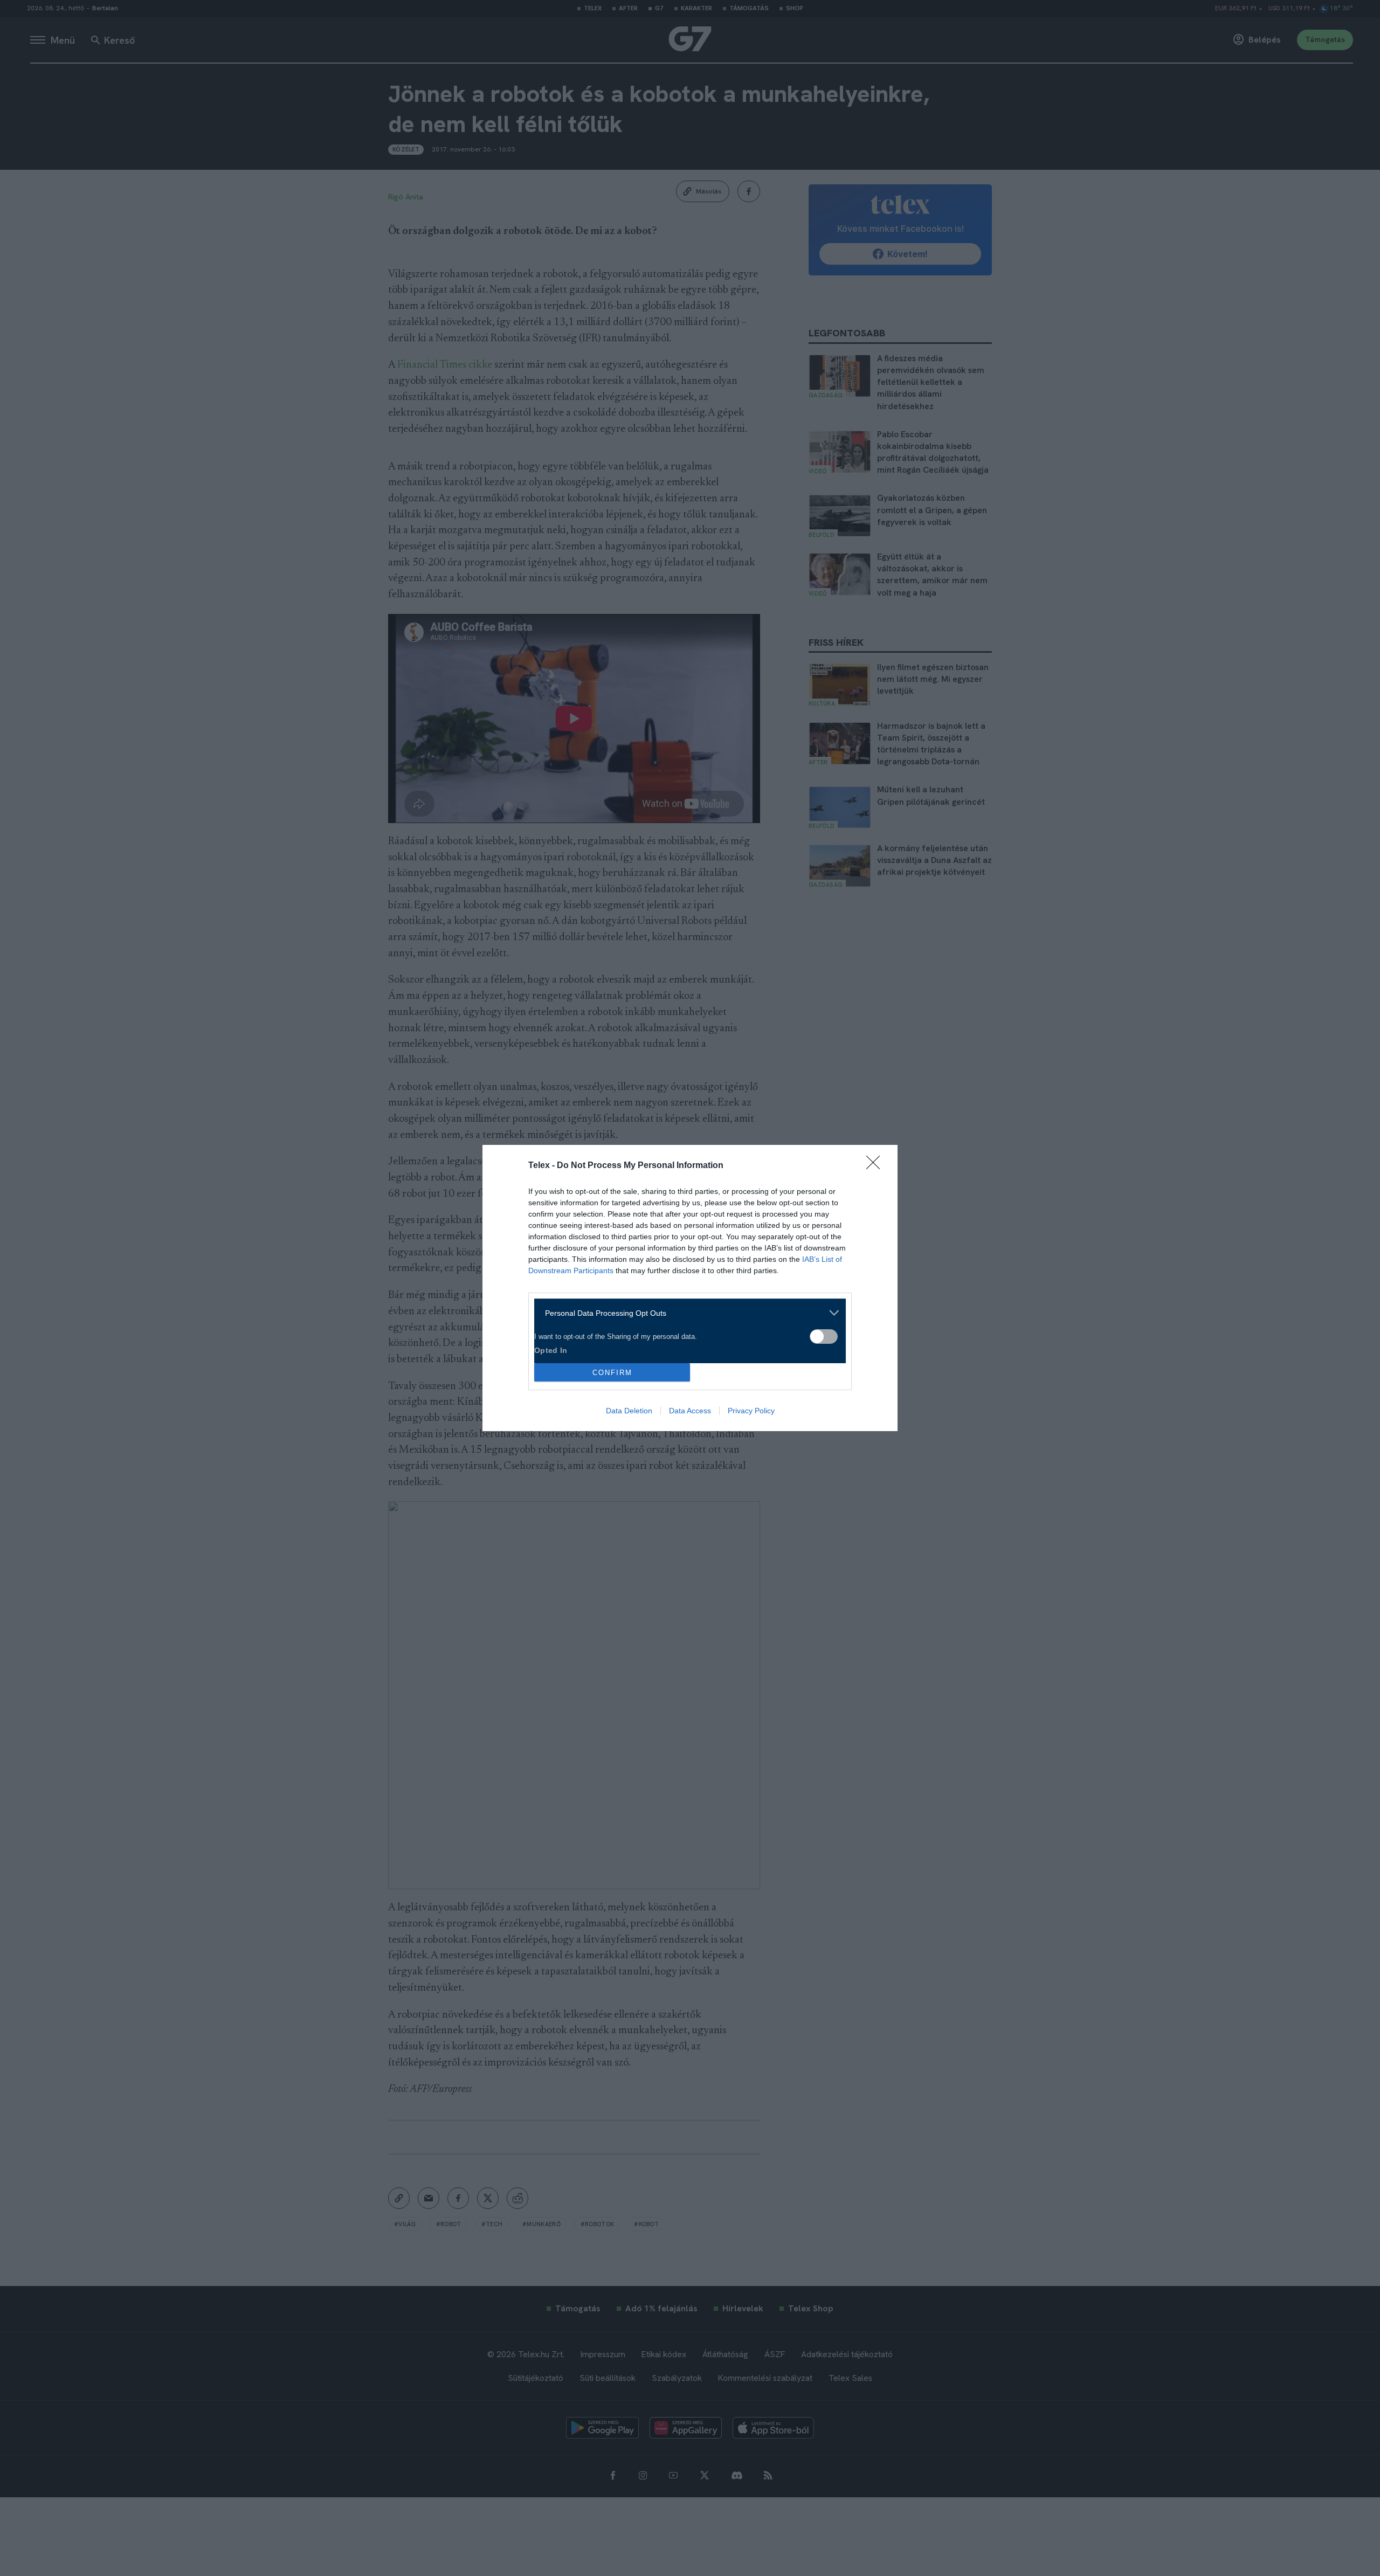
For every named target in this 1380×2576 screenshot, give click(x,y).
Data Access (690, 1411)
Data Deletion (629, 1411)
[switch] (824, 1337)
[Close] (877, 1166)
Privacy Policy (751, 1411)
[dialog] (690, 1288)
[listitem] (686, 1313)
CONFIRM (612, 1373)
